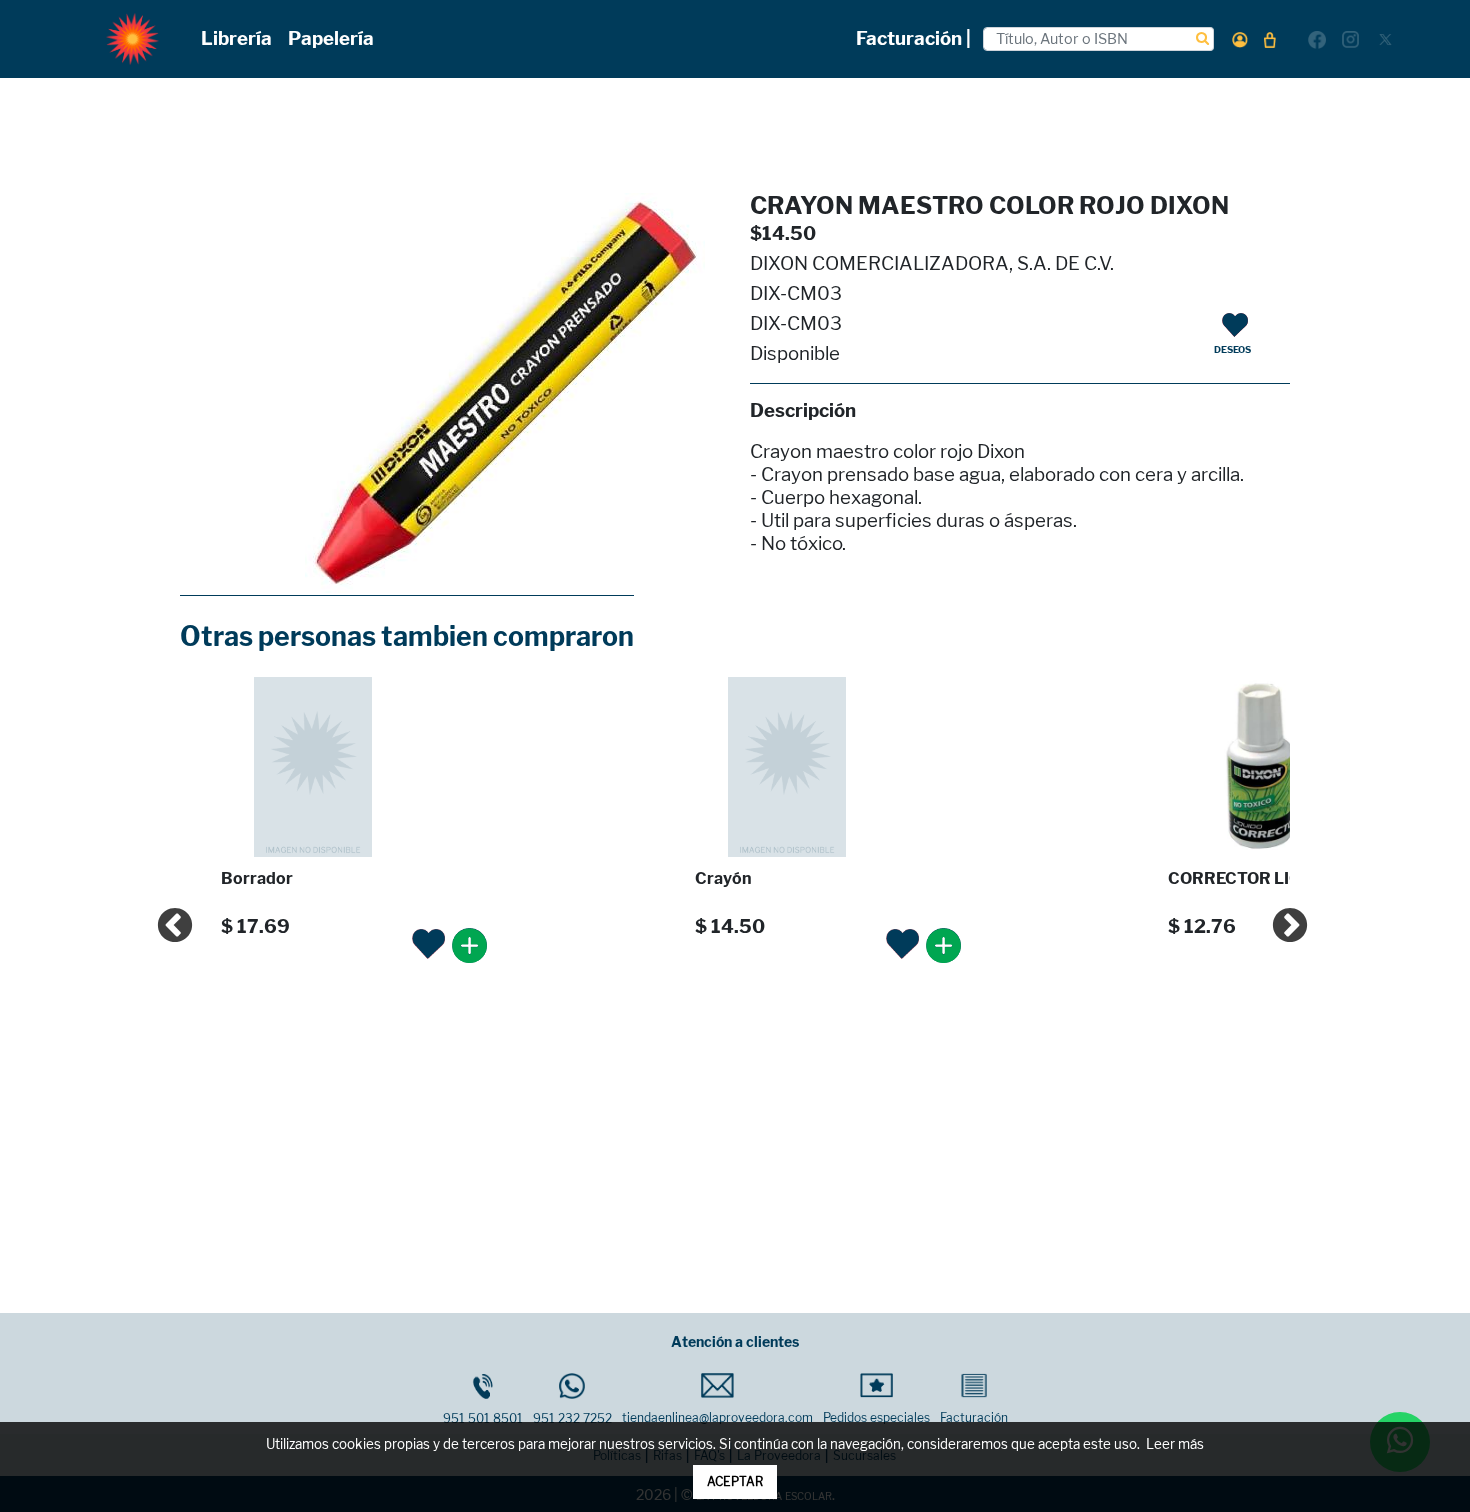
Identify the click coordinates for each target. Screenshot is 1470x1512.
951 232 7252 (572, 1418)
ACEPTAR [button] (735, 1481)
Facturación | (913, 38)
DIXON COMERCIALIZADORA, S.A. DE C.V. (932, 263)
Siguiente (1280, 917)
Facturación (974, 1417)
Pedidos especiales (876, 1417)
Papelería (331, 38)
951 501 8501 (483, 1418)
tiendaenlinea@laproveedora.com (717, 1417)
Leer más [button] (1175, 1444)
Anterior (165, 917)
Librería (236, 38)
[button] (1240, 39)
